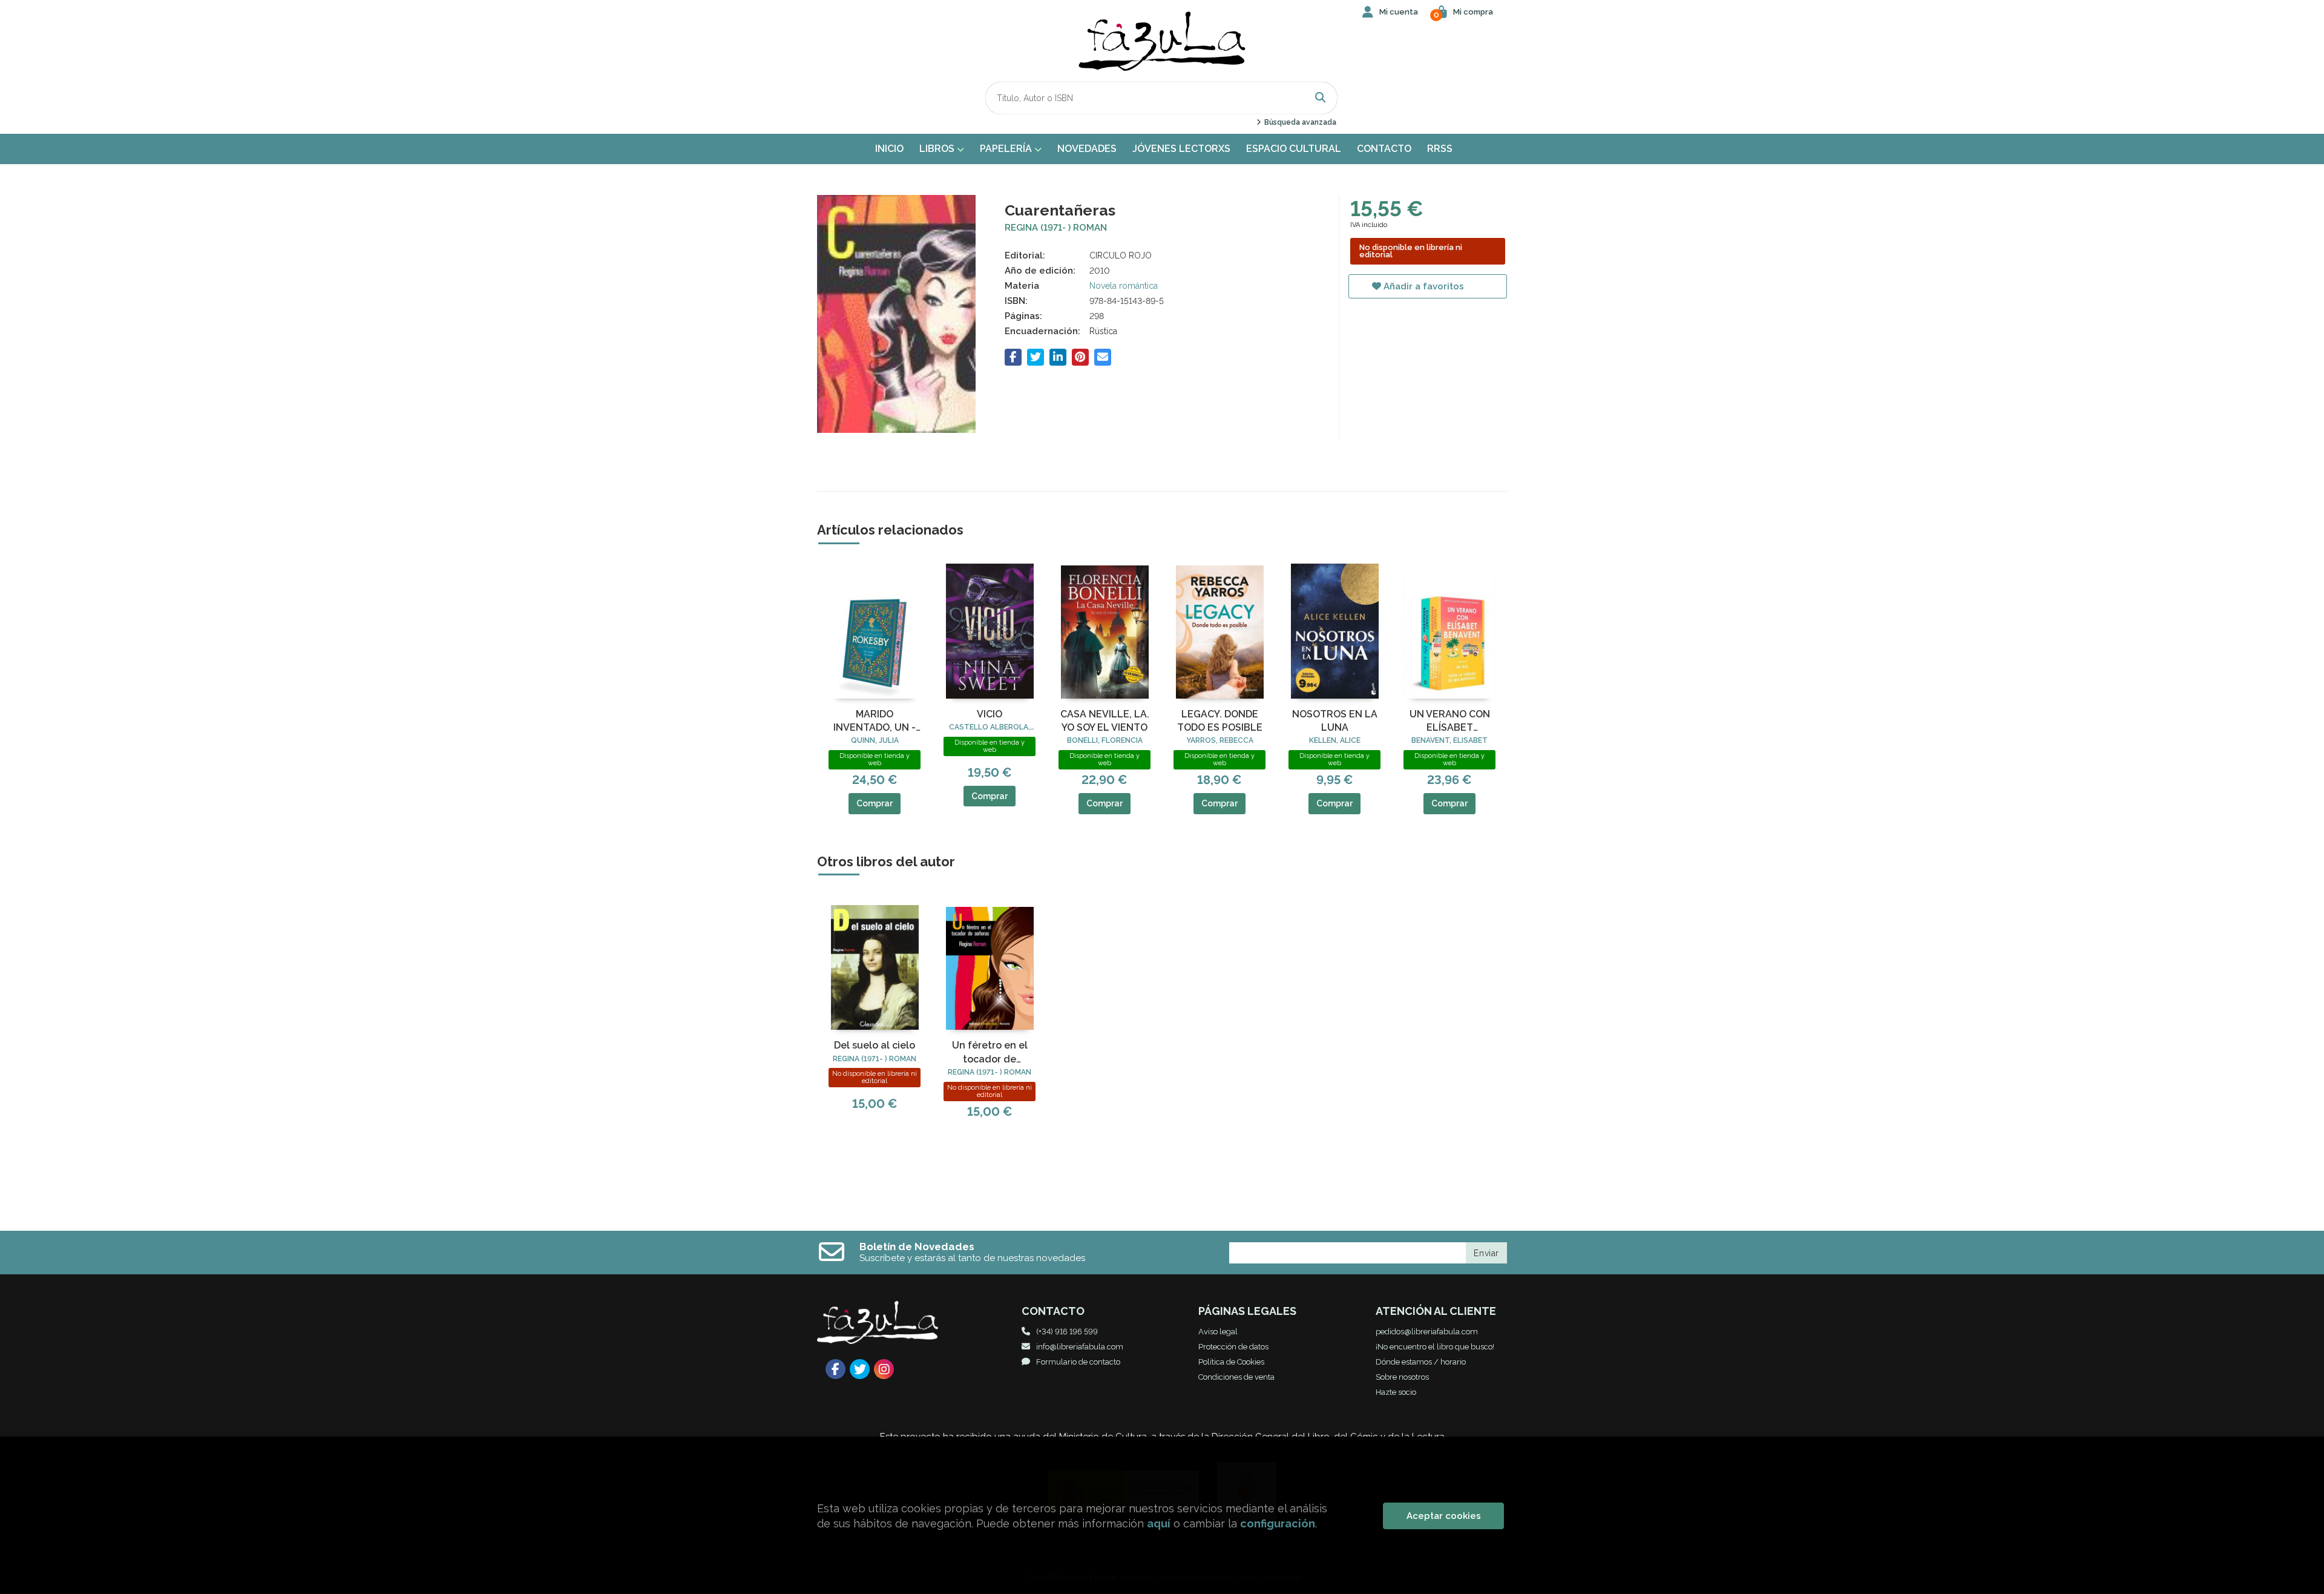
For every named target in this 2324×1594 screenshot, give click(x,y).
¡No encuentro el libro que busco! (1435, 1347)
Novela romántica (1124, 286)
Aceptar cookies (1444, 1516)
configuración (1278, 1523)
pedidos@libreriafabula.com (1427, 1332)
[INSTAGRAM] (884, 1369)
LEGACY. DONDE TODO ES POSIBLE (1220, 721)
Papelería (1007, 149)
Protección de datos (1233, 1347)
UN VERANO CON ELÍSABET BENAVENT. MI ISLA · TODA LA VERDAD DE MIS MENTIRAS (1449, 722)
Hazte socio (1396, 1392)
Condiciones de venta (1236, 1377)
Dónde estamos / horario (1421, 1362)
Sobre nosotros (1402, 1377)
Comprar (875, 803)
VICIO (990, 714)
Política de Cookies (1231, 1362)
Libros (938, 149)
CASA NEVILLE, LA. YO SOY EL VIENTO (1105, 721)
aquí (1159, 1523)
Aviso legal (1218, 1332)
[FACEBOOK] (835, 1369)
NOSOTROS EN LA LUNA (1335, 721)
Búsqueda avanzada (1299, 122)
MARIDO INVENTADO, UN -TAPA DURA (875, 722)
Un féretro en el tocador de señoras (990, 1053)
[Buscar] (1321, 98)
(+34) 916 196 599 (1067, 1332)
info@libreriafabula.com (1080, 1347)
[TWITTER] (860, 1369)
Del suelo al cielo (875, 1045)
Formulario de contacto (1078, 1362)
